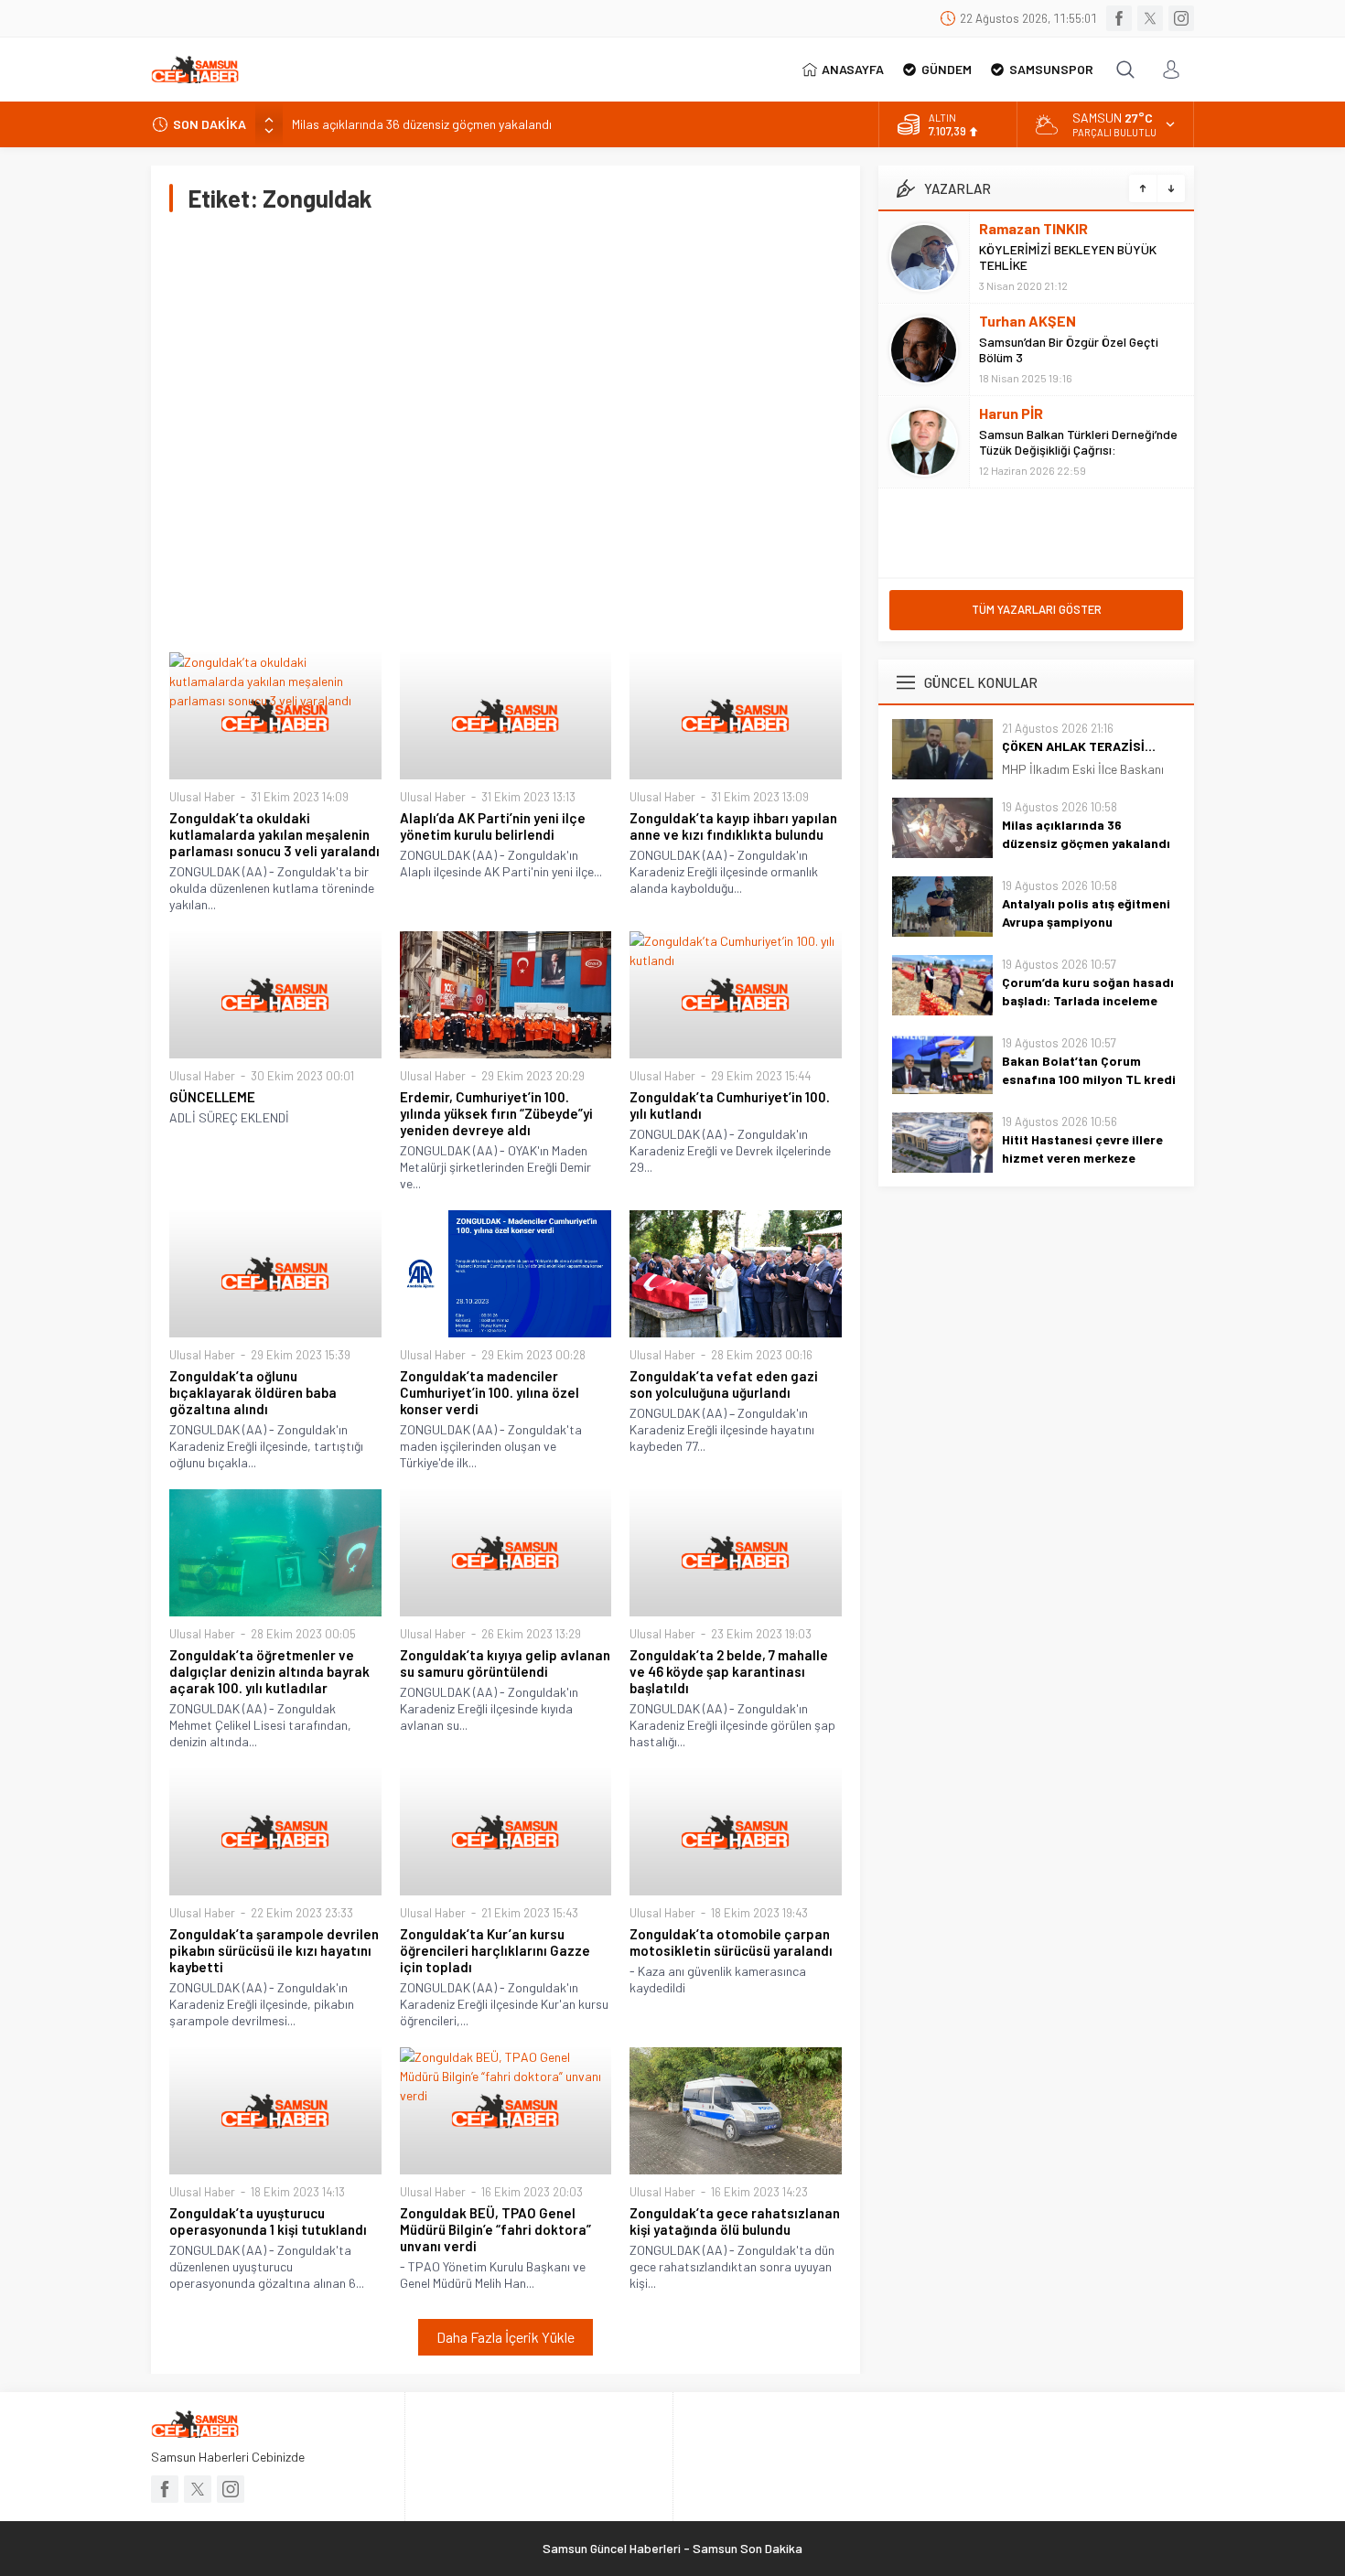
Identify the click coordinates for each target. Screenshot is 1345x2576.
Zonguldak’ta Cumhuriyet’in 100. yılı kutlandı (730, 1105)
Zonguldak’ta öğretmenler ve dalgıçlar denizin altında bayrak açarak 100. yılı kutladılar (269, 1671)
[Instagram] (1181, 18)
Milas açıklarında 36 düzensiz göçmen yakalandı (422, 124)
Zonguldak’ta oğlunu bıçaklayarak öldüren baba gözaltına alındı (253, 1392)
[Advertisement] (506, 432)
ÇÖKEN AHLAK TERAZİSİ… (1079, 746)
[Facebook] (1119, 18)
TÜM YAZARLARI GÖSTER (1037, 609)
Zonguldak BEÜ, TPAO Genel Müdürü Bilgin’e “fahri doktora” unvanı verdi (495, 2229)
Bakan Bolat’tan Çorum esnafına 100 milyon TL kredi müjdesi (1089, 1079)
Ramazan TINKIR (1033, 228)
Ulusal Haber (202, 797)
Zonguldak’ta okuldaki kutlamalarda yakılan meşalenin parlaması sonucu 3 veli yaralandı (274, 834)
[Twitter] (1150, 18)
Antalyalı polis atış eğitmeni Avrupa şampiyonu (1086, 912)
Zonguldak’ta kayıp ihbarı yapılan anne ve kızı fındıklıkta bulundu (733, 826)
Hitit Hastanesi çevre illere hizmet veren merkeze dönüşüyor (1082, 1158)
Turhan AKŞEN (1028, 321)
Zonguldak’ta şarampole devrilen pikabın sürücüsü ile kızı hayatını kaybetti (274, 1950)
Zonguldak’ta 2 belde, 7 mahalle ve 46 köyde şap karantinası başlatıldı (729, 1671)
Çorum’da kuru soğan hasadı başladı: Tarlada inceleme (1088, 991)
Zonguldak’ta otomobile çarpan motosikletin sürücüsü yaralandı (731, 1942)
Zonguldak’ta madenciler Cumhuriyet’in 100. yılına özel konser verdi (490, 1392)
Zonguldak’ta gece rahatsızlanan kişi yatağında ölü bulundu (735, 2221)
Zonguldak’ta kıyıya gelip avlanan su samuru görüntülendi (505, 1663)
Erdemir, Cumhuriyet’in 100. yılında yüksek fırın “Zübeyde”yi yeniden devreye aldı (496, 1113)
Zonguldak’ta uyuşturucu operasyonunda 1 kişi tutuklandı (268, 2221)
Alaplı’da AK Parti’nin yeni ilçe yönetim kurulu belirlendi (493, 826)
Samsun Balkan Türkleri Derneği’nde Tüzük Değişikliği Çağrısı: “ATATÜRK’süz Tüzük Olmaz (1078, 450)
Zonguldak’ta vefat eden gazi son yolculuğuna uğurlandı (724, 1384)
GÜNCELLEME (212, 1097)
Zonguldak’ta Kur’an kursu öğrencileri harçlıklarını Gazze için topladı (495, 1950)
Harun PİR (1011, 413)
